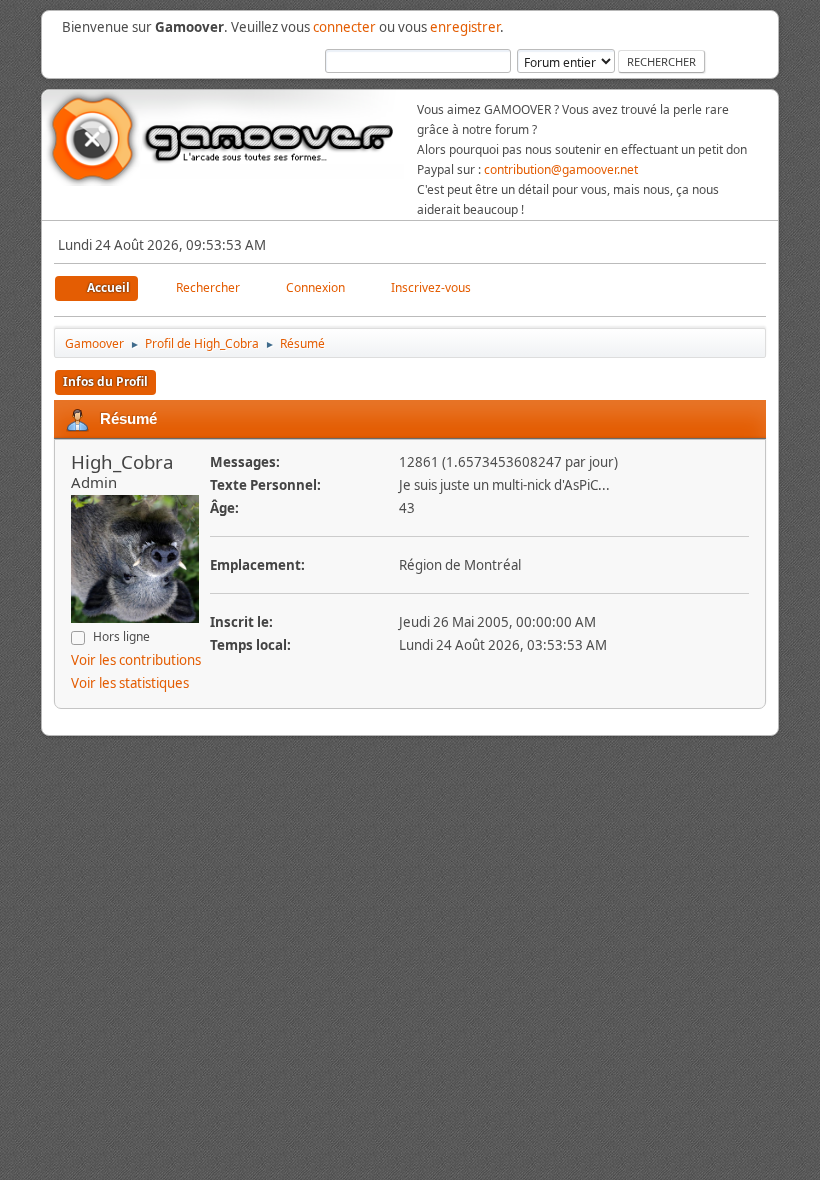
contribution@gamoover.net (561, 169)
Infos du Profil (105, 381)
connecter (344, 27)
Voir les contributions (136, 660)
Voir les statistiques (130, 683)
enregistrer (465, 27)
